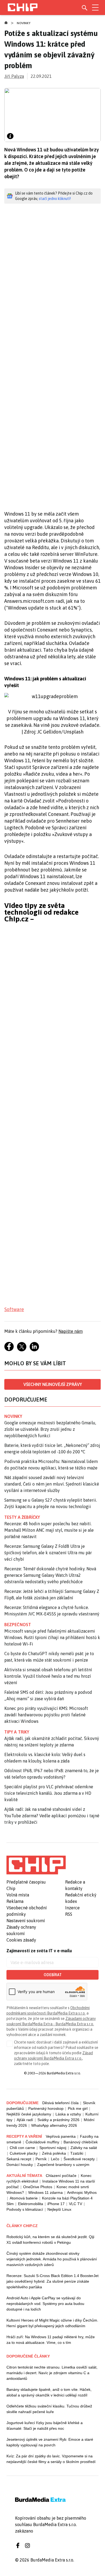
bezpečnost (18, 1625)
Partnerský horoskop (46, 2108)
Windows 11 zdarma (45, 2192)
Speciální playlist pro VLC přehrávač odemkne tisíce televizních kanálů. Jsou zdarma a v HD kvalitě (49, 1793)
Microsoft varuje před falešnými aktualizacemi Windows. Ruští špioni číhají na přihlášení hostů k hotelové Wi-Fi (52, 1637)
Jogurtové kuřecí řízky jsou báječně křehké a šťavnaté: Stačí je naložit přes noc (45, 2426)
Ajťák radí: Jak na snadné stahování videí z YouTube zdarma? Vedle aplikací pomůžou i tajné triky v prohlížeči (52, 1816)
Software (14, 1309)
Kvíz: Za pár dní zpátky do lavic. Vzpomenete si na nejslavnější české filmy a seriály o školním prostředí (51, 2459)
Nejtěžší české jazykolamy (29, 2114)
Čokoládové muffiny (42, 2142)
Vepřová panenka (61, 2136)
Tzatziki (77, 2153)
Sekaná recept (19, 2159)
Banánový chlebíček (81, 2142)
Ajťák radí (25, 2120)
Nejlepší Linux (59, 2209)
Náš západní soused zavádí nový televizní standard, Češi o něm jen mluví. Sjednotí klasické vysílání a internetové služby (52, 1484)
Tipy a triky (17, 1732)
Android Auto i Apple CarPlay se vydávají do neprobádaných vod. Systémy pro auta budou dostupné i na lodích (45, 2304)
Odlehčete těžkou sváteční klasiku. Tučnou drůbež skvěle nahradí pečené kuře (49, 2409)
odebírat (53, 1975)
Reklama (15, 1901)
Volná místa (18, 1895)
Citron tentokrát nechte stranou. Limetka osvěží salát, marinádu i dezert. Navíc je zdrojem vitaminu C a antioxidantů (52, 2373)
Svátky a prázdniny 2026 (58, 2120)
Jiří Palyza (14, 76)
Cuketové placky (24, 2153)
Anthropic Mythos (82, 2192)
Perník (41, 2159)
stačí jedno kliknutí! (55, 199)
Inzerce (72, 1908)
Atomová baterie (24, 2198)
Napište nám (71, 1331)
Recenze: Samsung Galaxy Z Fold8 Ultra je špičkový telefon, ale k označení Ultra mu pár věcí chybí (48, 1553)
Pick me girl (78, 2108)
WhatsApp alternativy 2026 (54, 2125)
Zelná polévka (54, 2153)
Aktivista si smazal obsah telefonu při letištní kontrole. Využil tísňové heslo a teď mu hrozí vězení (48, 1676)
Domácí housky (20, 2165)
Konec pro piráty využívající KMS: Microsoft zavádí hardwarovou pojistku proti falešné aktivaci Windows (46, 1715)
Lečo (55, 2159)
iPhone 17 (56, 2204)
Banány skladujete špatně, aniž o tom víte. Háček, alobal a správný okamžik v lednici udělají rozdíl (49, 2392)
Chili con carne (22, 2148)
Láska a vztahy (68, 2114)
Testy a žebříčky (22, 1517)
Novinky (24, 23)
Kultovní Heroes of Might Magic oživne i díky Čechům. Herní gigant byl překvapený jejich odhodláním (52, 2323)
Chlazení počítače (61, 2176)
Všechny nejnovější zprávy (53, 1384)
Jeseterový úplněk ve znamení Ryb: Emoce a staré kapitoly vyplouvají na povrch (50, 2442)
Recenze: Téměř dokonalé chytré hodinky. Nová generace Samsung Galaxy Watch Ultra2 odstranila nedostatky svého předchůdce (50, 1575)
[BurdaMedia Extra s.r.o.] (36, 1865)
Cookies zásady (21, 1940)
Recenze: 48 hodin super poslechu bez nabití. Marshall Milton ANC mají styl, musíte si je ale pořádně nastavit (49, 1530)
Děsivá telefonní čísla (60, 2103)
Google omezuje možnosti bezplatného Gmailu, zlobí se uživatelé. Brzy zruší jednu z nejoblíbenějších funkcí (50, 1429)
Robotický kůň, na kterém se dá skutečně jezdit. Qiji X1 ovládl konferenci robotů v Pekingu (50, 2240)
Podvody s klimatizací (25, 2209)
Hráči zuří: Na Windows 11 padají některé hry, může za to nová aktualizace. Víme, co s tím (51, 2340)
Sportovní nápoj (53, 2148)
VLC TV (76, 2204)
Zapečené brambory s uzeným (63, 2165)
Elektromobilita (31, 2204)
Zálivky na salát (84, 2148)
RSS (69, 1914)
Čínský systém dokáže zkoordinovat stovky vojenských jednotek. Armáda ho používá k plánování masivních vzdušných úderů (52, 2259)
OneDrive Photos (38, 2187)
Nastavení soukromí (26, 1921)
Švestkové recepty (79, 2159)
